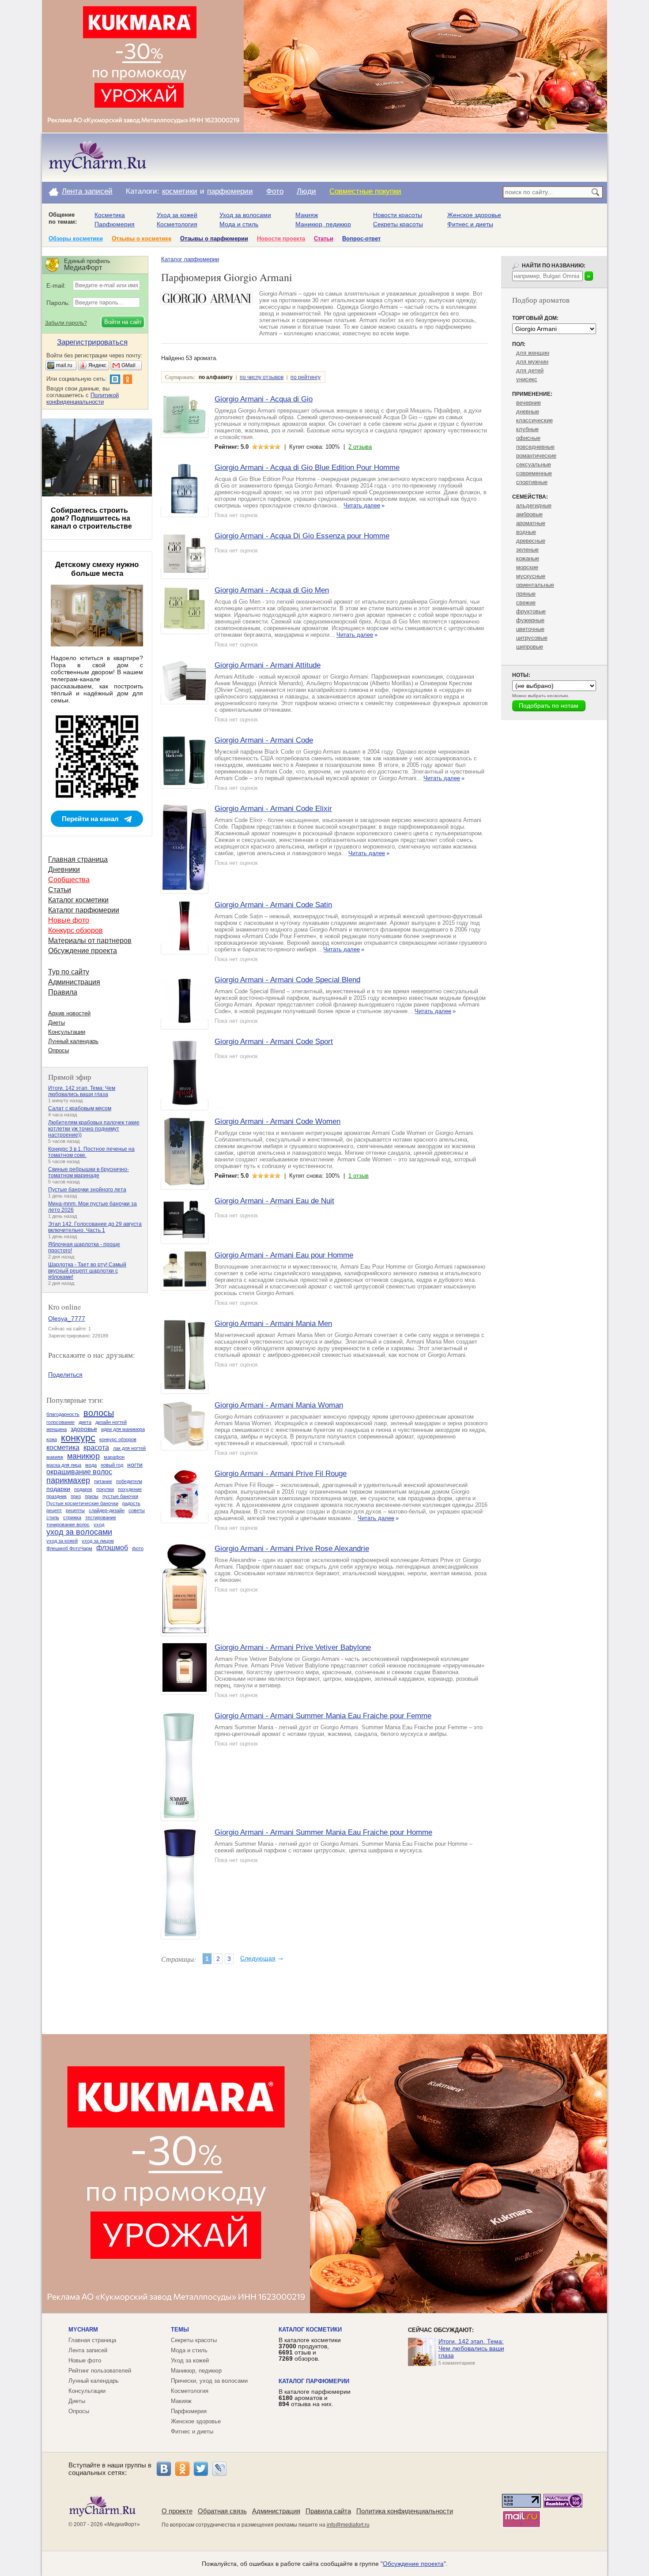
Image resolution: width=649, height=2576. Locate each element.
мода (91, 1465)
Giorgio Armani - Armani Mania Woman (279, 1405)
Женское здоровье (474, 215)
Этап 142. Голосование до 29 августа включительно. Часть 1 (95, 1227)
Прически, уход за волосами (209, 2381)
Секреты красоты (398, 224)
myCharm (83, 2330)
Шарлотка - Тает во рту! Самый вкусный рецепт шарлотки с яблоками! (87, 1271)
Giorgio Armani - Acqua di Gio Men (272, 590)
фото (138, 1548)
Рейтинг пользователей (100, 2371)
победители (129, 1481)
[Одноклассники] (182, 2469)
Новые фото (69, 920)
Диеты (57, 1023)
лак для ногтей (129, 1448)
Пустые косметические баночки (82, 1503)
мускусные (531, 576)
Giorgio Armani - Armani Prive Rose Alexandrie (292, 1549)
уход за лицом (98, 1541)
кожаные (528, 558)
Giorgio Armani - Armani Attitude (268, 665)
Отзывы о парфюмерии (214, 238)
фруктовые (531, 611)
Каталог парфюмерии (190, 259)
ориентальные (535, 585)
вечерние (528, 403)
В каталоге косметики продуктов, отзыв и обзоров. (310, 2349)
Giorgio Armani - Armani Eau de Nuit (274, 1201)
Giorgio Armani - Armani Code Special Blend (287, 980)
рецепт (54, 1510)
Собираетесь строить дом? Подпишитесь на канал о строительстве (91, 518)
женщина (57, 1429)
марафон (114, 1457)
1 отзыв (358, 1176)
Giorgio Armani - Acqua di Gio (264, 399)
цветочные (530, 629)
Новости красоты (398, 215)
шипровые (530, 647)
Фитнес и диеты (470, 224)
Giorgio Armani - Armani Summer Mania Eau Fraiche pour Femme (323, 1716)
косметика (63, 1448)
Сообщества (69, 880)
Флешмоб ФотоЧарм (69, 1548)
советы (137, 1510)
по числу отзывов (262, 377)
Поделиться (65, 1374)
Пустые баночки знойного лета (87, 1190)
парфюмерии (230, 191)
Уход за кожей (177, 215)
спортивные (532, 482)
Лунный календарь (73, 1041)
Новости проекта (281, 238)
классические (534, 420)
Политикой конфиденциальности (83, 398)
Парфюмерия (115, 224)
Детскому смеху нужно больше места (97, 569)
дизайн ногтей (111, 1422)
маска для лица (64, 1465)
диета (85, 1422)
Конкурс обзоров (75, 930)
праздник (57, 1496)
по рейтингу (306, 377)
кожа (52, 1439)
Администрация (74, 982)
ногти (135, 1464)
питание (103, 1481)
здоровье (84, 1429)
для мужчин (532, 362)
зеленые (527, 550)
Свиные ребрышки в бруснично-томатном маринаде (89, 1172)
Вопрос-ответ (361, 238)
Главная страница (78, 859)
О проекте (177, 2511)
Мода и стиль (239, 224)
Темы (180, 2330)
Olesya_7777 (67, 1318)
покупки (105, 1489)
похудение (130, 1489)
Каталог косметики (78, 900)
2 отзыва (360, 447)
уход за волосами (79, 1532)
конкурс (78, 1438)
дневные (528, 411)
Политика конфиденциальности (405, 2511)
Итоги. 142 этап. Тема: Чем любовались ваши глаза (82, 1091)
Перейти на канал (90, 819)
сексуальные (534, 464)
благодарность (63, 1414)
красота (96, 1448)
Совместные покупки (365, 191)
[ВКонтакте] (164, 2469)
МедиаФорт (122, 2524)
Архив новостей (69, 1013)
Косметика (110, 215)
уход (99, 1525)
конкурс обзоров (118, 1439)
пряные (526, 594)
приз (76, 1496)
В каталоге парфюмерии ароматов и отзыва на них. (315, 2398)
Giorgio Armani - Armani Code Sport (274, 1042)
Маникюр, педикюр (323, 224)
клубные (527, 429)
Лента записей (87, 191)
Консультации (67, 1032)
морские (527, 567)
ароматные (531, 523)
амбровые (529, 514)
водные (526, 532)
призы (92, 1496)
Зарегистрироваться (92, 342)
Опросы (58, 1050)
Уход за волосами (245, 215)
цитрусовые (532, 638)
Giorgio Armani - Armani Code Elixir (273, 809)
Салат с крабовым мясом (80, 1108)
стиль (53, 1517)
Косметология (177, 224)
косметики (180, 191)
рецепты (75, 1510)
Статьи (324, 238)
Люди (306, 191)
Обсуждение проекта (83, 951)
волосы (99, 1413)
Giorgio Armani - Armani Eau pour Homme (284, 1255)
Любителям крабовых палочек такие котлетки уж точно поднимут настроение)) (94, 1129)
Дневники (64, 869)
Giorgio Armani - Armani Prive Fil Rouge (281, 1474)
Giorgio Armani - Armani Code (264, 740)
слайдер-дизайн (107, 1510)
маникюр (83, 1456)
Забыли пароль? (66, 323)
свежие (526, 603)
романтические (536, 456)
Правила (63, 992)
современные (534, 473)
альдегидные (534, 505)
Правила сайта (328, 2511)
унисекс (527, 379)
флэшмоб (112, 1548)
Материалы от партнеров (90, 941)
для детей (530, 370)
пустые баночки (120, 1496)
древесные (531, 541)
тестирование (101, 1517)
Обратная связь (222, 2511)
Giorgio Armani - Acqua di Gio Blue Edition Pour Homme (307, 468)
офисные (528, 438)
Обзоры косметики (76, 238)
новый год (112, 1465)
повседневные (535, 447)
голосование (60, 1422)
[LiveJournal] (219, 2469)
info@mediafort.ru (348, 2525)
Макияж (307, 215)
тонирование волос (68, 1525)
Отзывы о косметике (141, 238)
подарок (83, 1489)
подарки (58, 1489)
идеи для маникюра (123, 1429)
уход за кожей (62, 1541)
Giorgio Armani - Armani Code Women (277, 1121)
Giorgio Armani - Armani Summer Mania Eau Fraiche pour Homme (323, 1832)
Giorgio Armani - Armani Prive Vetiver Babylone (293, 1647)
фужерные (530, 620)
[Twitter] (201, 2469)
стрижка (72, 1517)
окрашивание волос (79, 1472)
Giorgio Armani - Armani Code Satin (273, 905)
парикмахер (68, 1480)
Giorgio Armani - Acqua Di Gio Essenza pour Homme (302, 536)
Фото (275, 191)
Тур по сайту (69, 972)
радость (131, 1503)
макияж (55, 1457)
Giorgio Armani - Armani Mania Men (273, 1324)
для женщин (533, 353)
